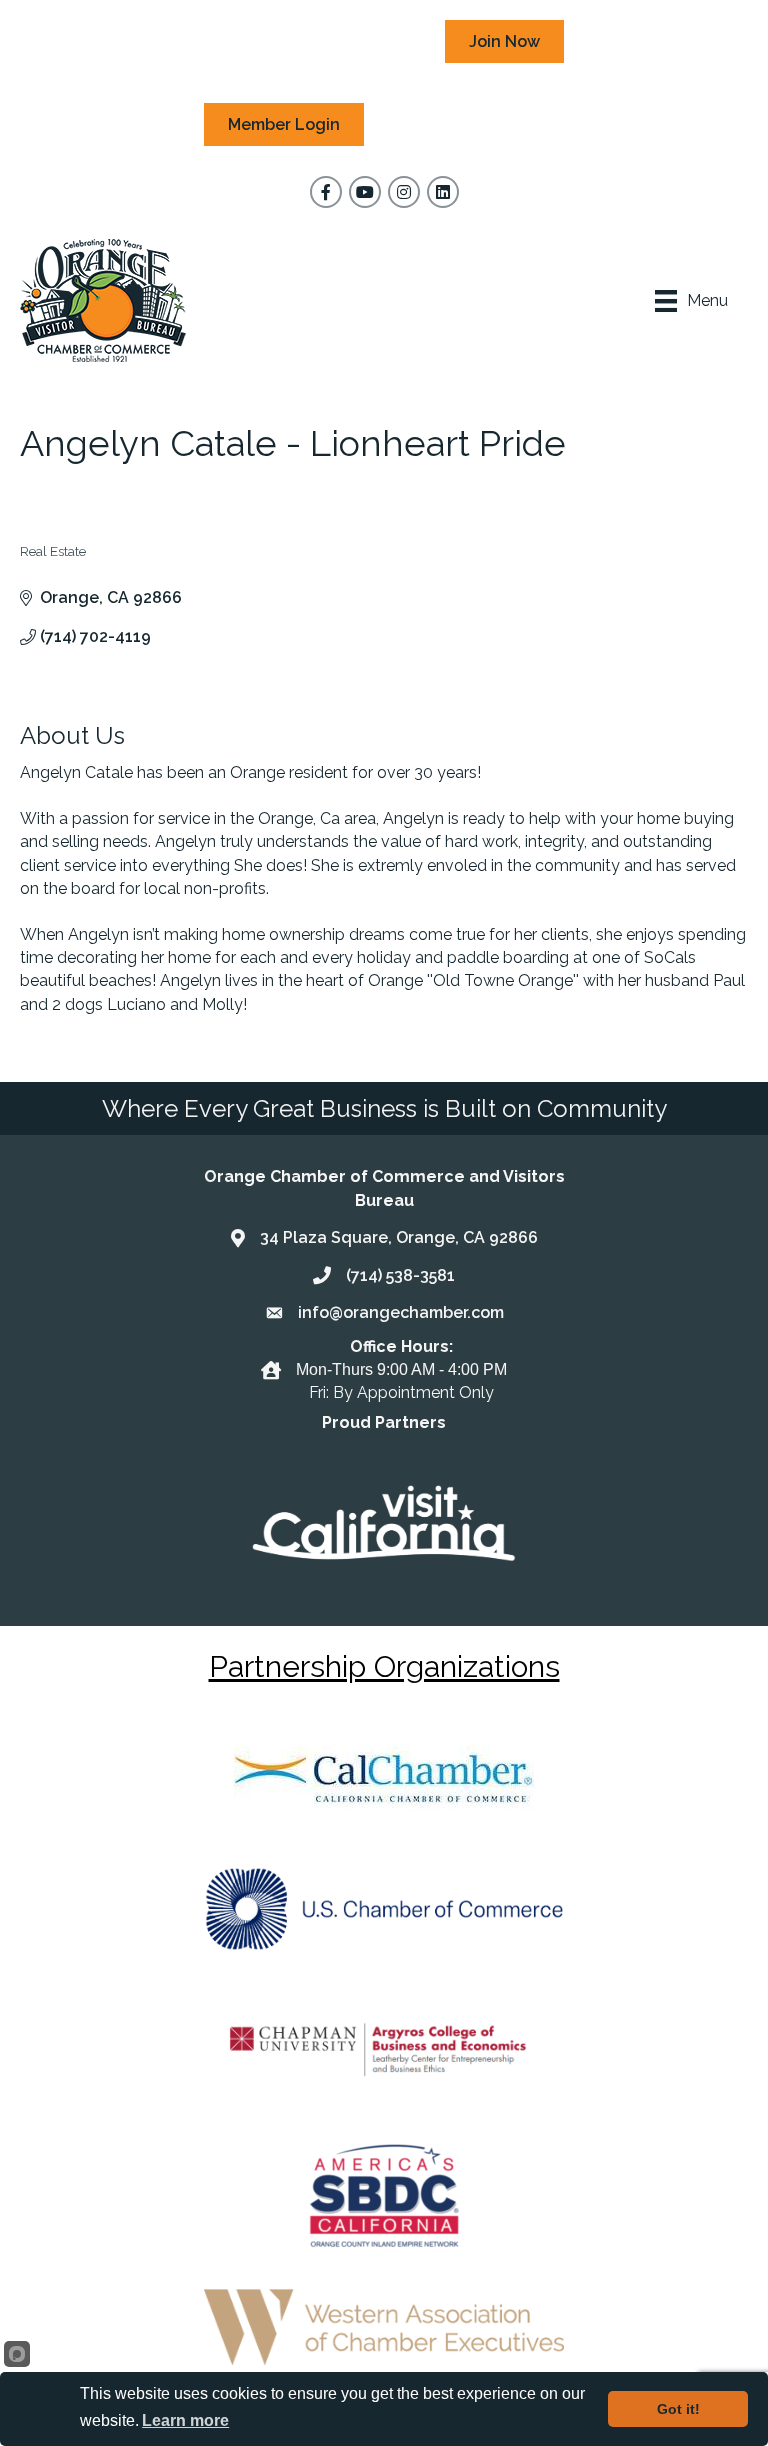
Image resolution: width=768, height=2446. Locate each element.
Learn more (185, 2420)
